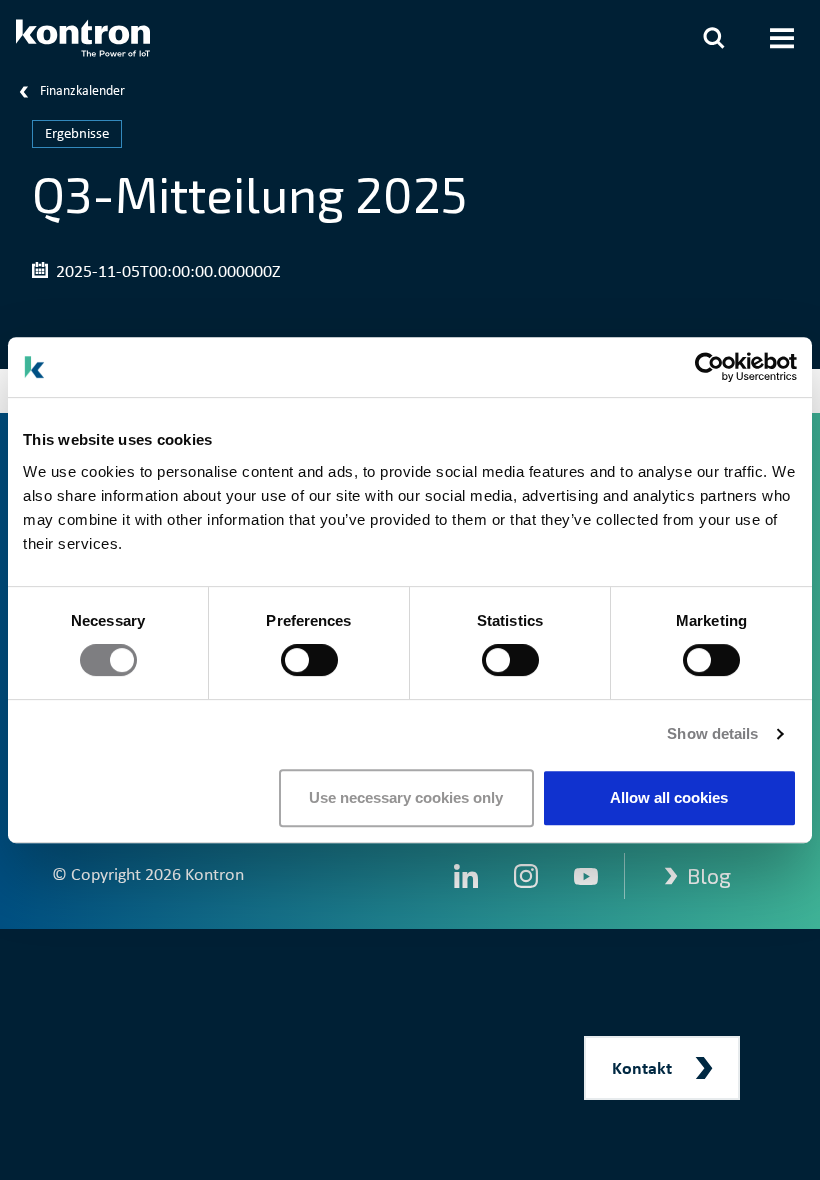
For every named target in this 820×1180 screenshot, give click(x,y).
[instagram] (526, 876)
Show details (712, 733)
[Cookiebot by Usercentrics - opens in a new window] (709, 367)
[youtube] (586, 876)
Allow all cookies (669, 797)
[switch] (309, 660)
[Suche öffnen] (714, 38)
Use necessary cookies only (406, 797)
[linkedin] (466, 876)
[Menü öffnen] (782, 38)
